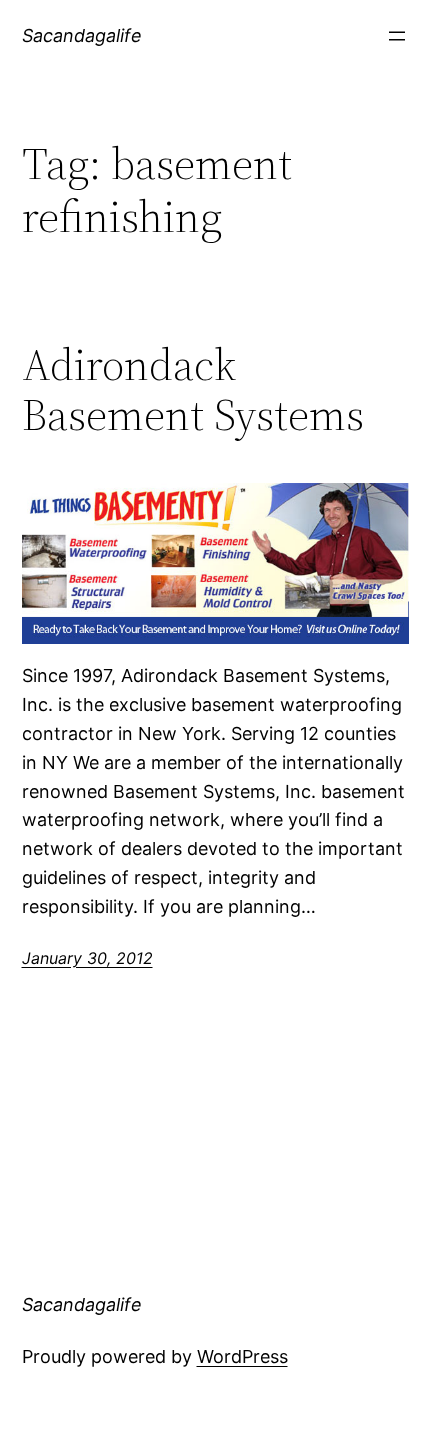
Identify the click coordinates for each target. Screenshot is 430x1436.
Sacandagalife (82, 35)
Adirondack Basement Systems (193, 390)
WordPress (242, 1356)
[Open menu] (397, 36)
